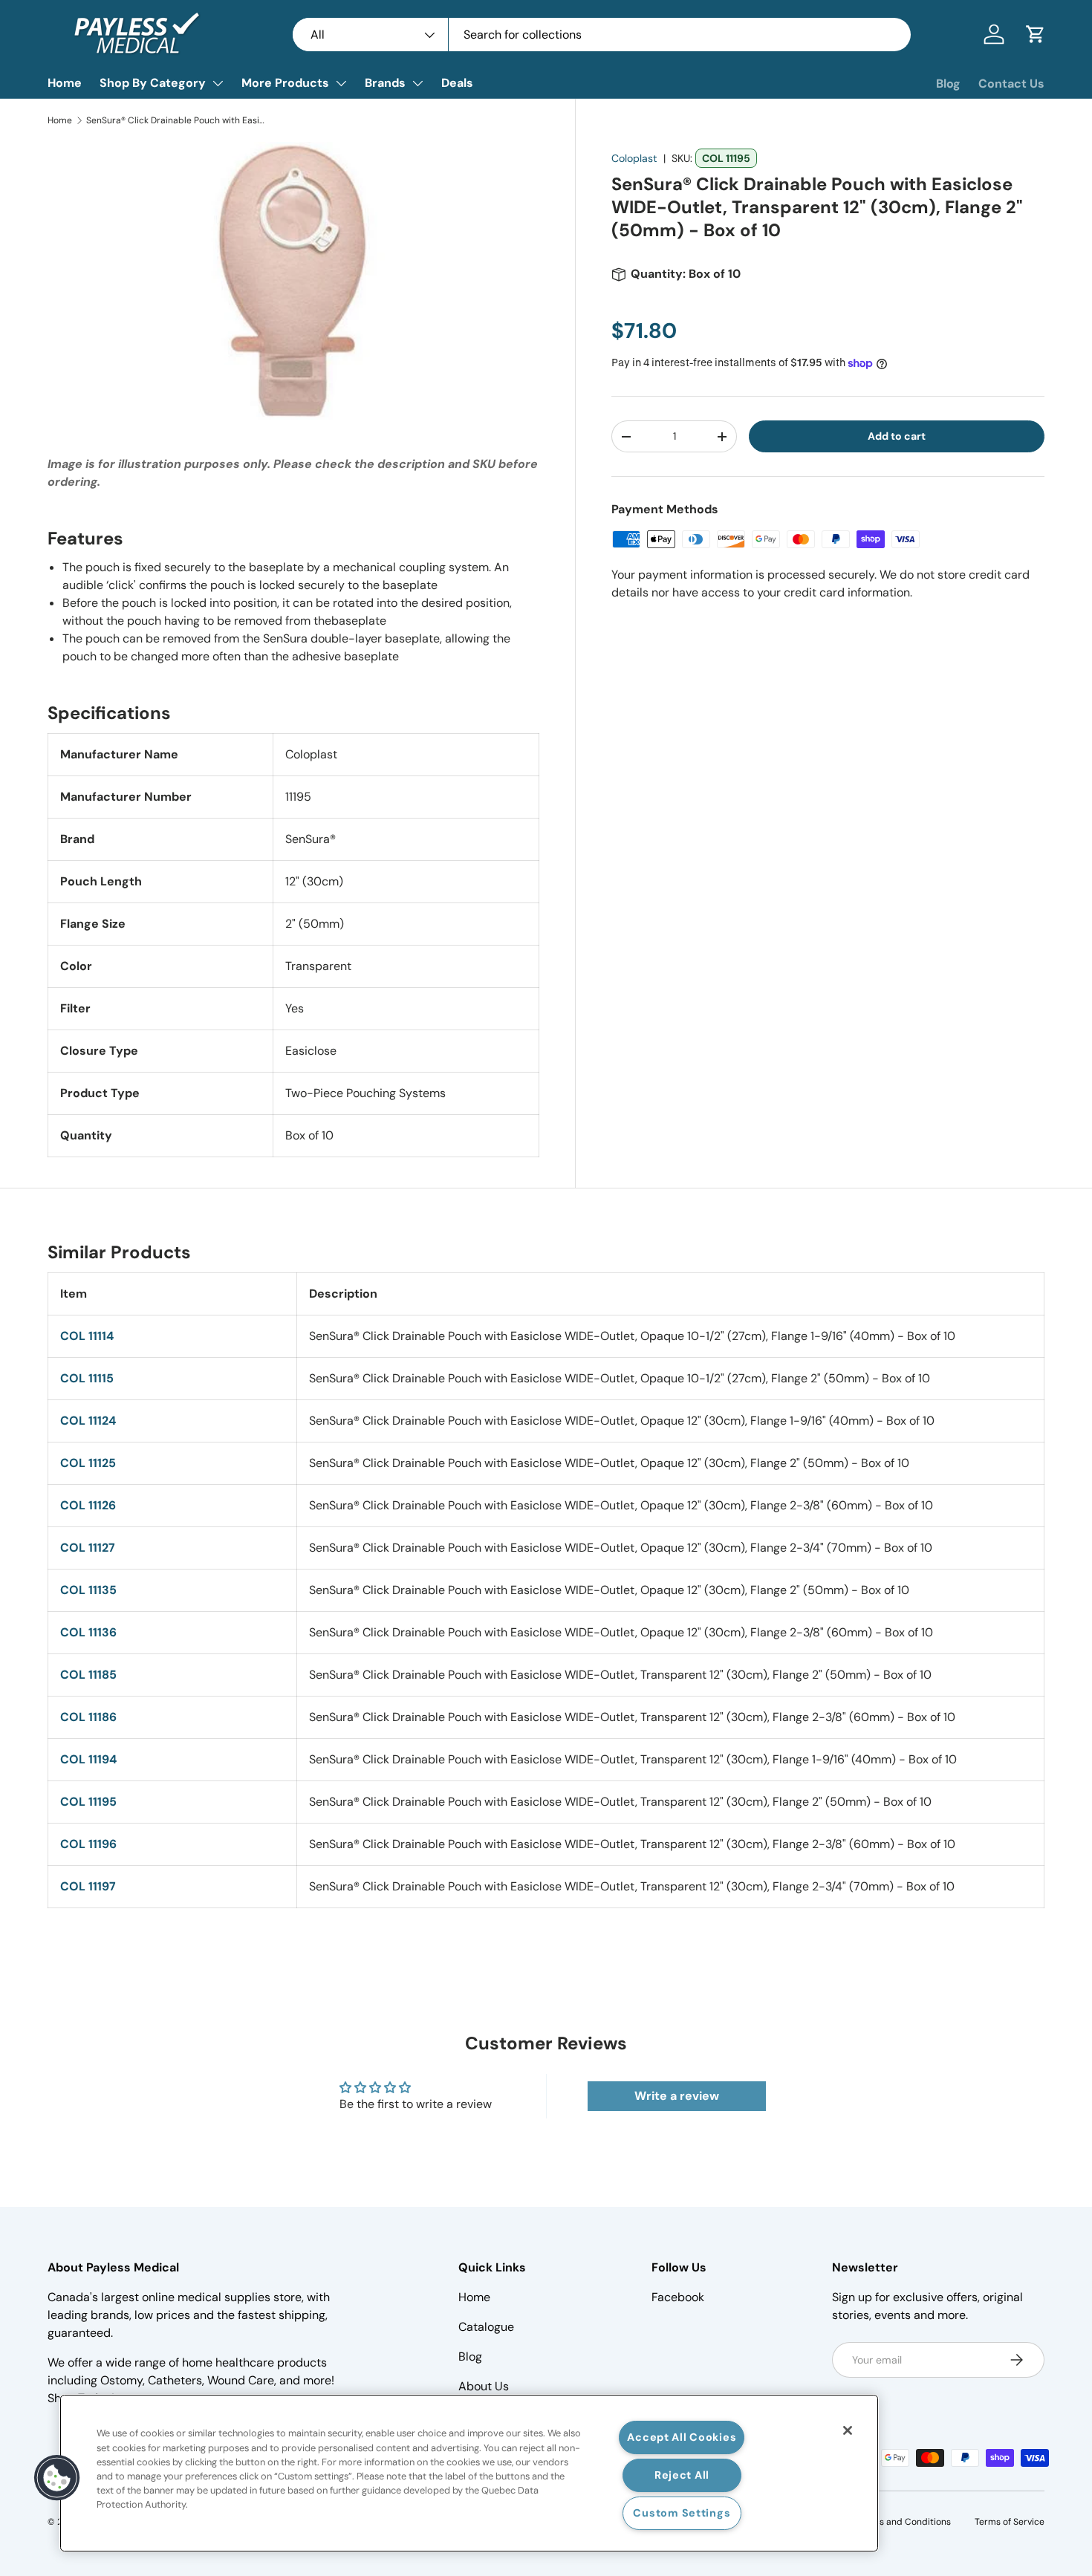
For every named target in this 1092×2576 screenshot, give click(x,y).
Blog (948, 84)
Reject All (682, 2475)
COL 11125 (88, 1463)
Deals (457, 83)
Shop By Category (153, 83)
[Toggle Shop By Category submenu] (218, 83)
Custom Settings (682, 2513)
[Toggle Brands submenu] (417, 83)
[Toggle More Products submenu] (341, 83)
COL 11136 (88, 1632)
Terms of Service (1010, 2522)
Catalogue (486, 2327)
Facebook (678, 2297)
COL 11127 (88, 1548)
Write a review (677, 2096)
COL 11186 (88, 1717)
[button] (1036, 34)
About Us (484, 2386)
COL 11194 (88, 1759)
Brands (385, 83)
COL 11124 (88, 1421)
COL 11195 (88, 1802)
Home (65, 83)
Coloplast (634, 158)
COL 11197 (88, 1886)
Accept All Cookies (682, 2437)
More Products (285, 83)
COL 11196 (88, 1844)
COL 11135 (88, 1590)
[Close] (848, 2430)
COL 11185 (88, 1675)
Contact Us (1011, 84)
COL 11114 (87, 1336)
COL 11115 (87, 1378)
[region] (469, 2473)
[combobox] (602, 35)
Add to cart (897, 436)
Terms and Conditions (904, 2522)
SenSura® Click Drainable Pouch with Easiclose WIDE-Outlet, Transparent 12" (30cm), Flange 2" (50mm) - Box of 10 (175, 120)
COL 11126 (88, 1505)
